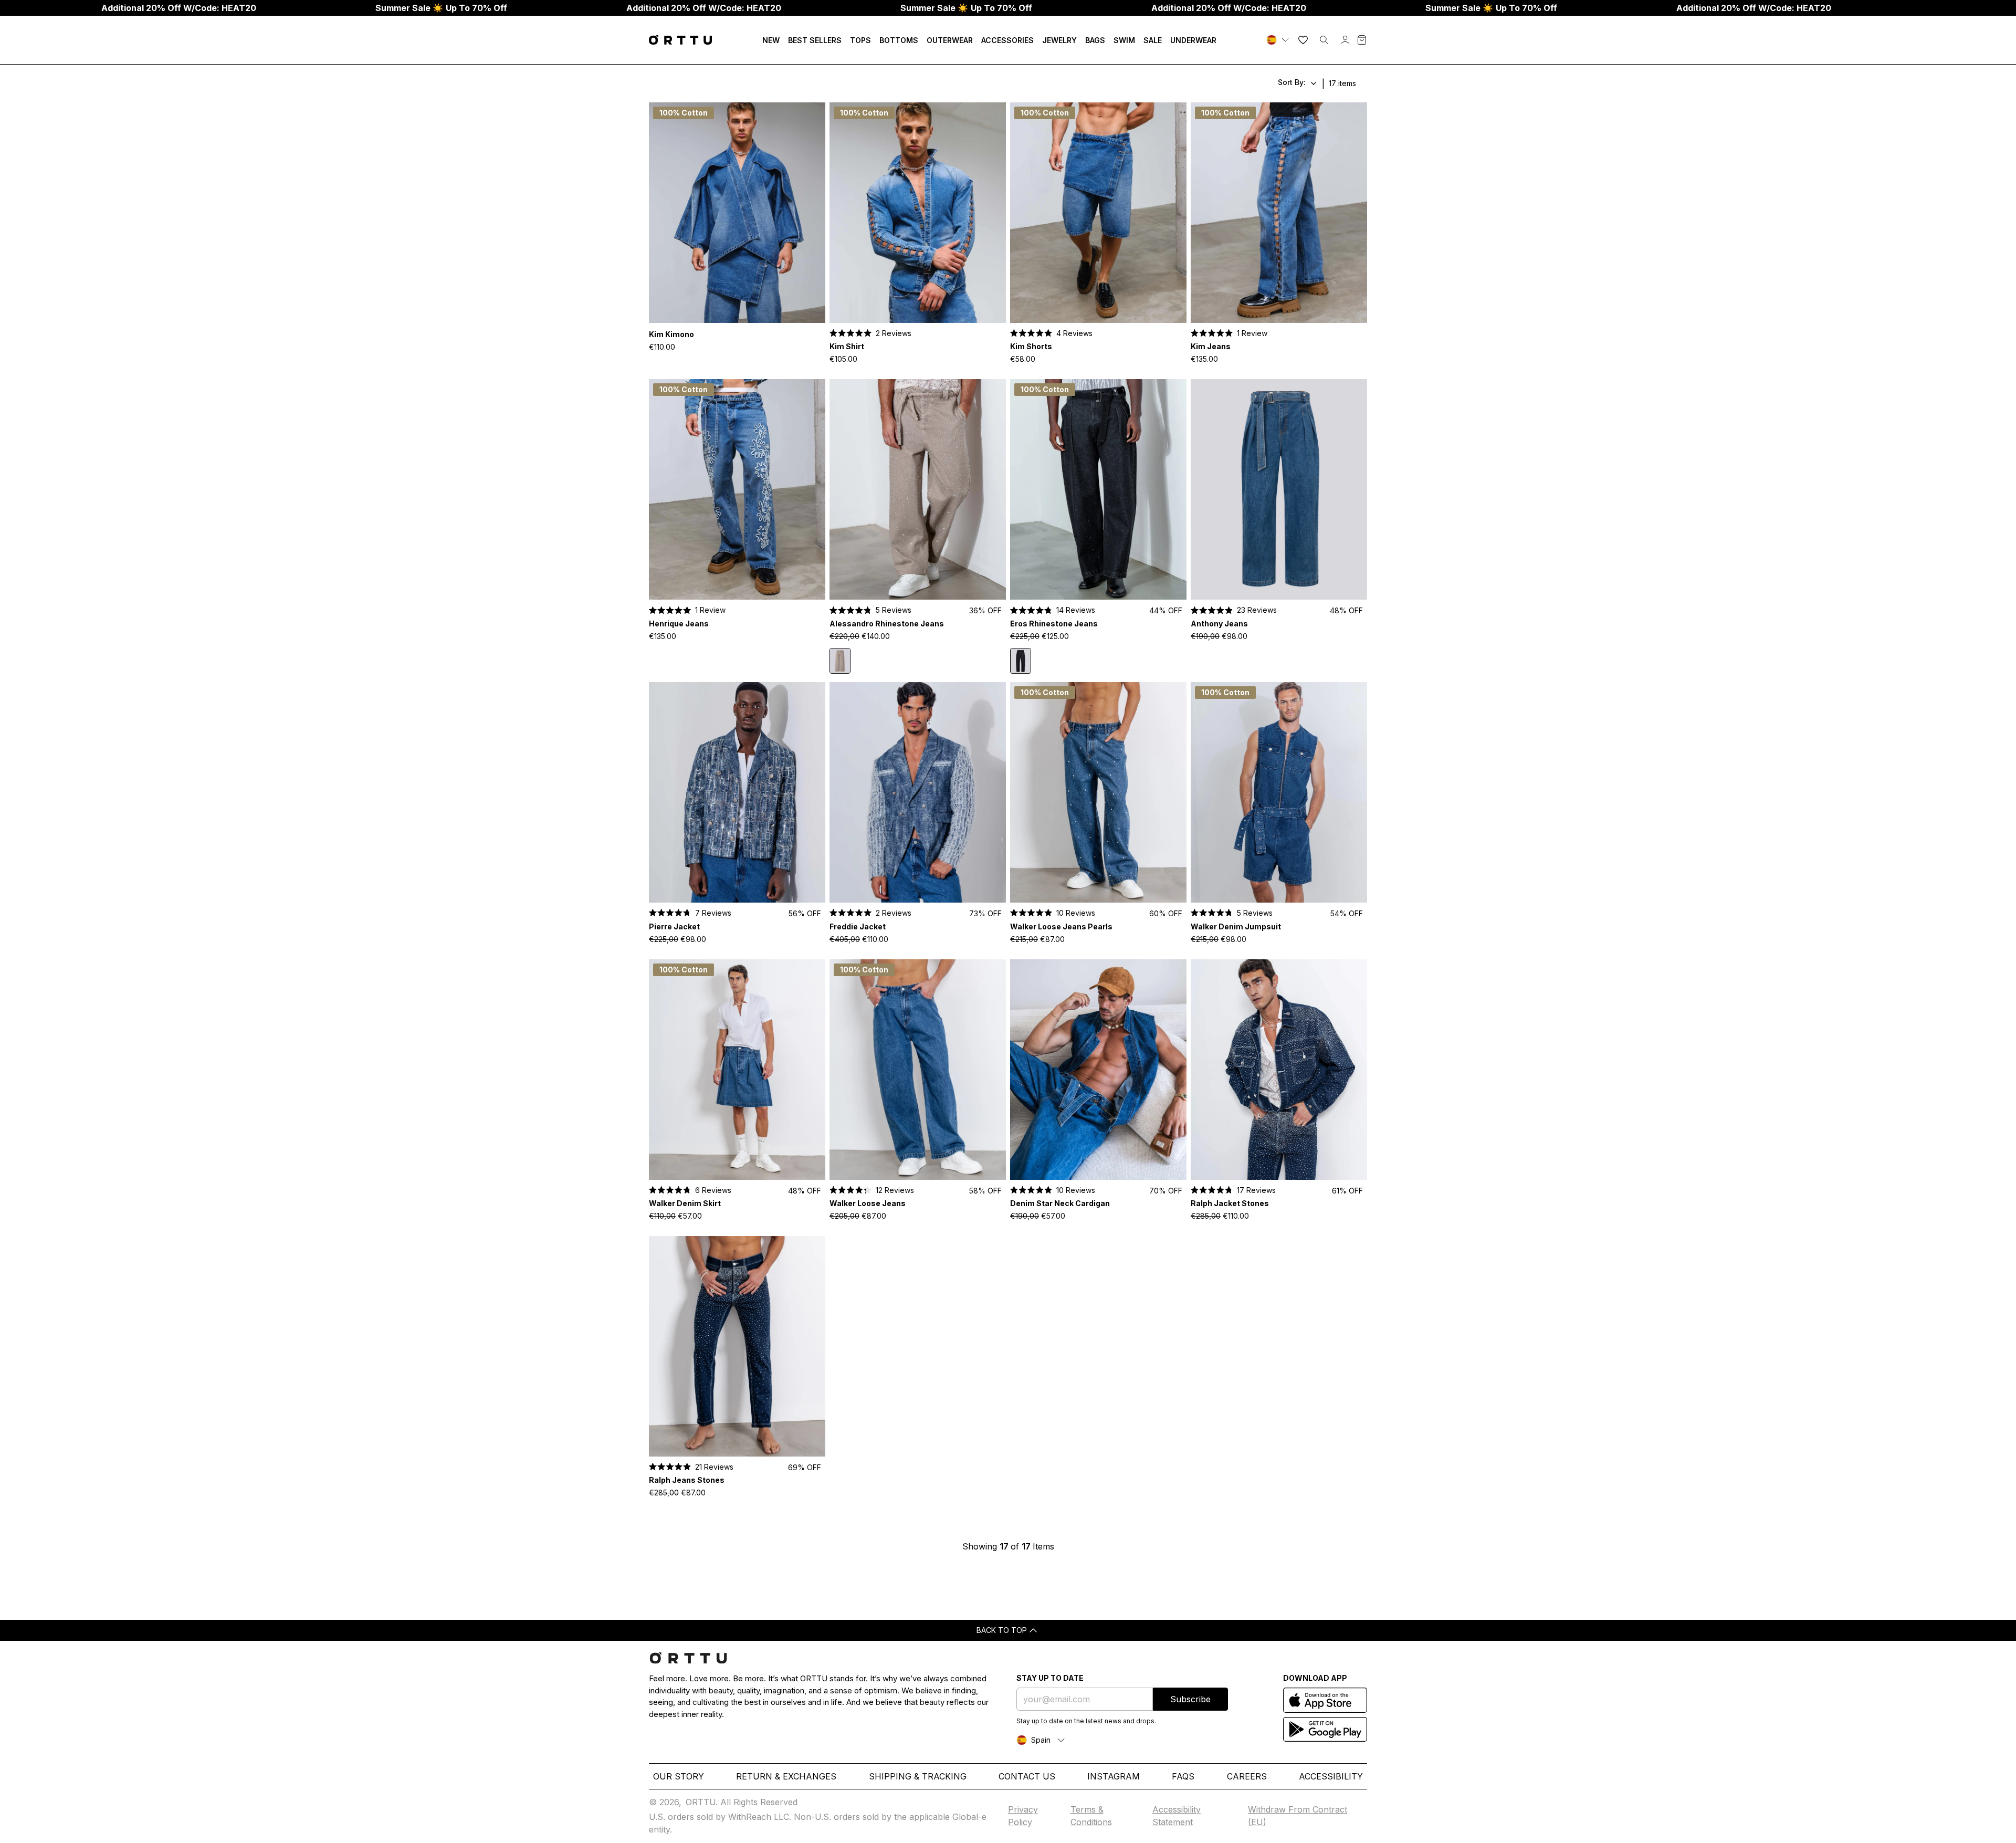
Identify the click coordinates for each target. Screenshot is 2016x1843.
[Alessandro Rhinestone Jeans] (918, 489)
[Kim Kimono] (737, 213)
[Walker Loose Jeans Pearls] (1098, 792)
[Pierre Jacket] (737, 792)
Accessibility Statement (1177, 1816)
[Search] (1324, 40)
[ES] (1279, 40)
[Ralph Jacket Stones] (1279, 1070)
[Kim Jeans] (1279, 213)
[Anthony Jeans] (1279, 489)
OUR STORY (679, 1776)
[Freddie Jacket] (918, 792)
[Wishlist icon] (1303, 40)
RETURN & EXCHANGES (786, 1776)
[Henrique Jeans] (737, 489)
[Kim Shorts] (1098, 213)
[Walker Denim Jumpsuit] (1279, 792)
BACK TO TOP (1002, 1630)
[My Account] (1345, 40)
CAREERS (1247, 1776)
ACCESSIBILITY (1331, 1776)
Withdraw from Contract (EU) (1298, 1816)
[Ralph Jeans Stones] (737, 1346)
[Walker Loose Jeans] (918, 1070)
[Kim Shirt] (918, 213)
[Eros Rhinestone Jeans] (1098, 489)
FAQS (1183, 1776)
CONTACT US (1027, 1776)
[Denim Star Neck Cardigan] (1098, 1070)
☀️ (441, 8)
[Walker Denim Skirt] (737, 1070)
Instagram (1114, 1776)
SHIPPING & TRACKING (918, 1776)
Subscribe (1190, 1699)
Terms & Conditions (1091, 1816)
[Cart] (1362, 40)
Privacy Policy (1023, 1816)
